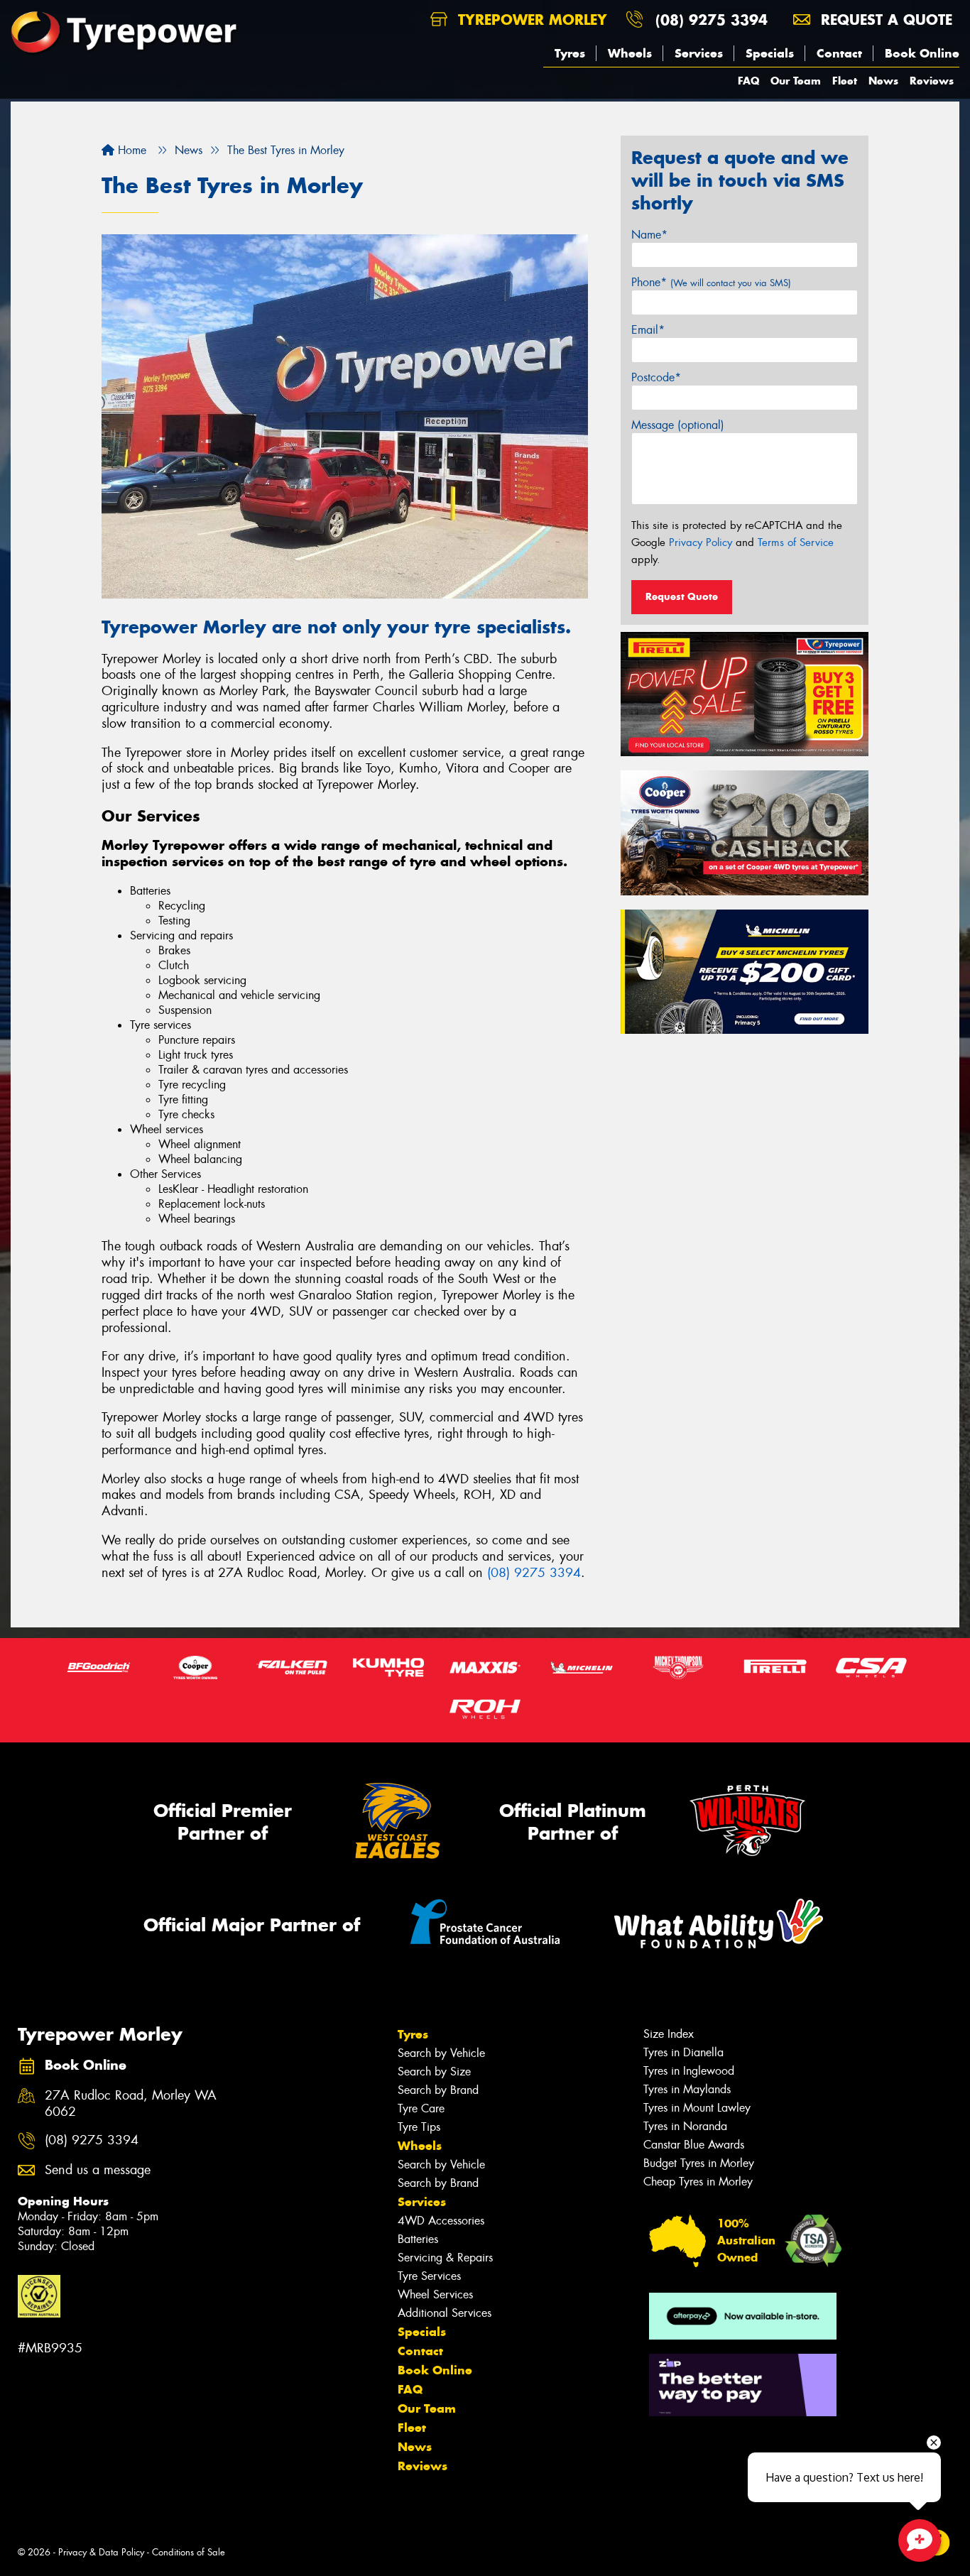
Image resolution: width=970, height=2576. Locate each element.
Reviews (932, 81)
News (883, 81)
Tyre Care (421, 2108)
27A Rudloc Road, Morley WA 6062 (131, 2104)
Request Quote (682, 596)
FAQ (748, 81)
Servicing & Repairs (445, 2258)
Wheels (630, 53)
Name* (649, 235)
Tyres (570, 53)
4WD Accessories (441, 2221)
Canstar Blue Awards (694, 2145)
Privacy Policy (701, 542)
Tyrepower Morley (530, 20)
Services (699, 53)
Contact (839, 53)
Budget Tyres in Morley (699, 2163)
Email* (648, 330)
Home (130, 150)
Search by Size (434, 2072)
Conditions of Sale (189, 2552)
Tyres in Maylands (687, 2089)
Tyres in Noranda (685, 2126)
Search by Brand (438, 2090)
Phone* (711, 282)
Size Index (669, 2034)
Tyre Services (429, 2276)
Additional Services (445, 2313)
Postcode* (656, 377)
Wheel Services (435, 2294)
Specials (770, 53)
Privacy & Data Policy (101, 2552)
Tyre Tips (419, 2127)
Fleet (845, 81)
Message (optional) (678, 425)
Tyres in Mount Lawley (697, 2108)
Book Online (922, 53)
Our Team (796, 81)
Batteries (418, 2239)
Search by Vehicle (441, 2053)
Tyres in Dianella (683, 2052)
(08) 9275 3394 (712, 20)
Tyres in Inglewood (689, 2071)
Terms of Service (796, 542)
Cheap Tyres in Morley (698, 2182)
